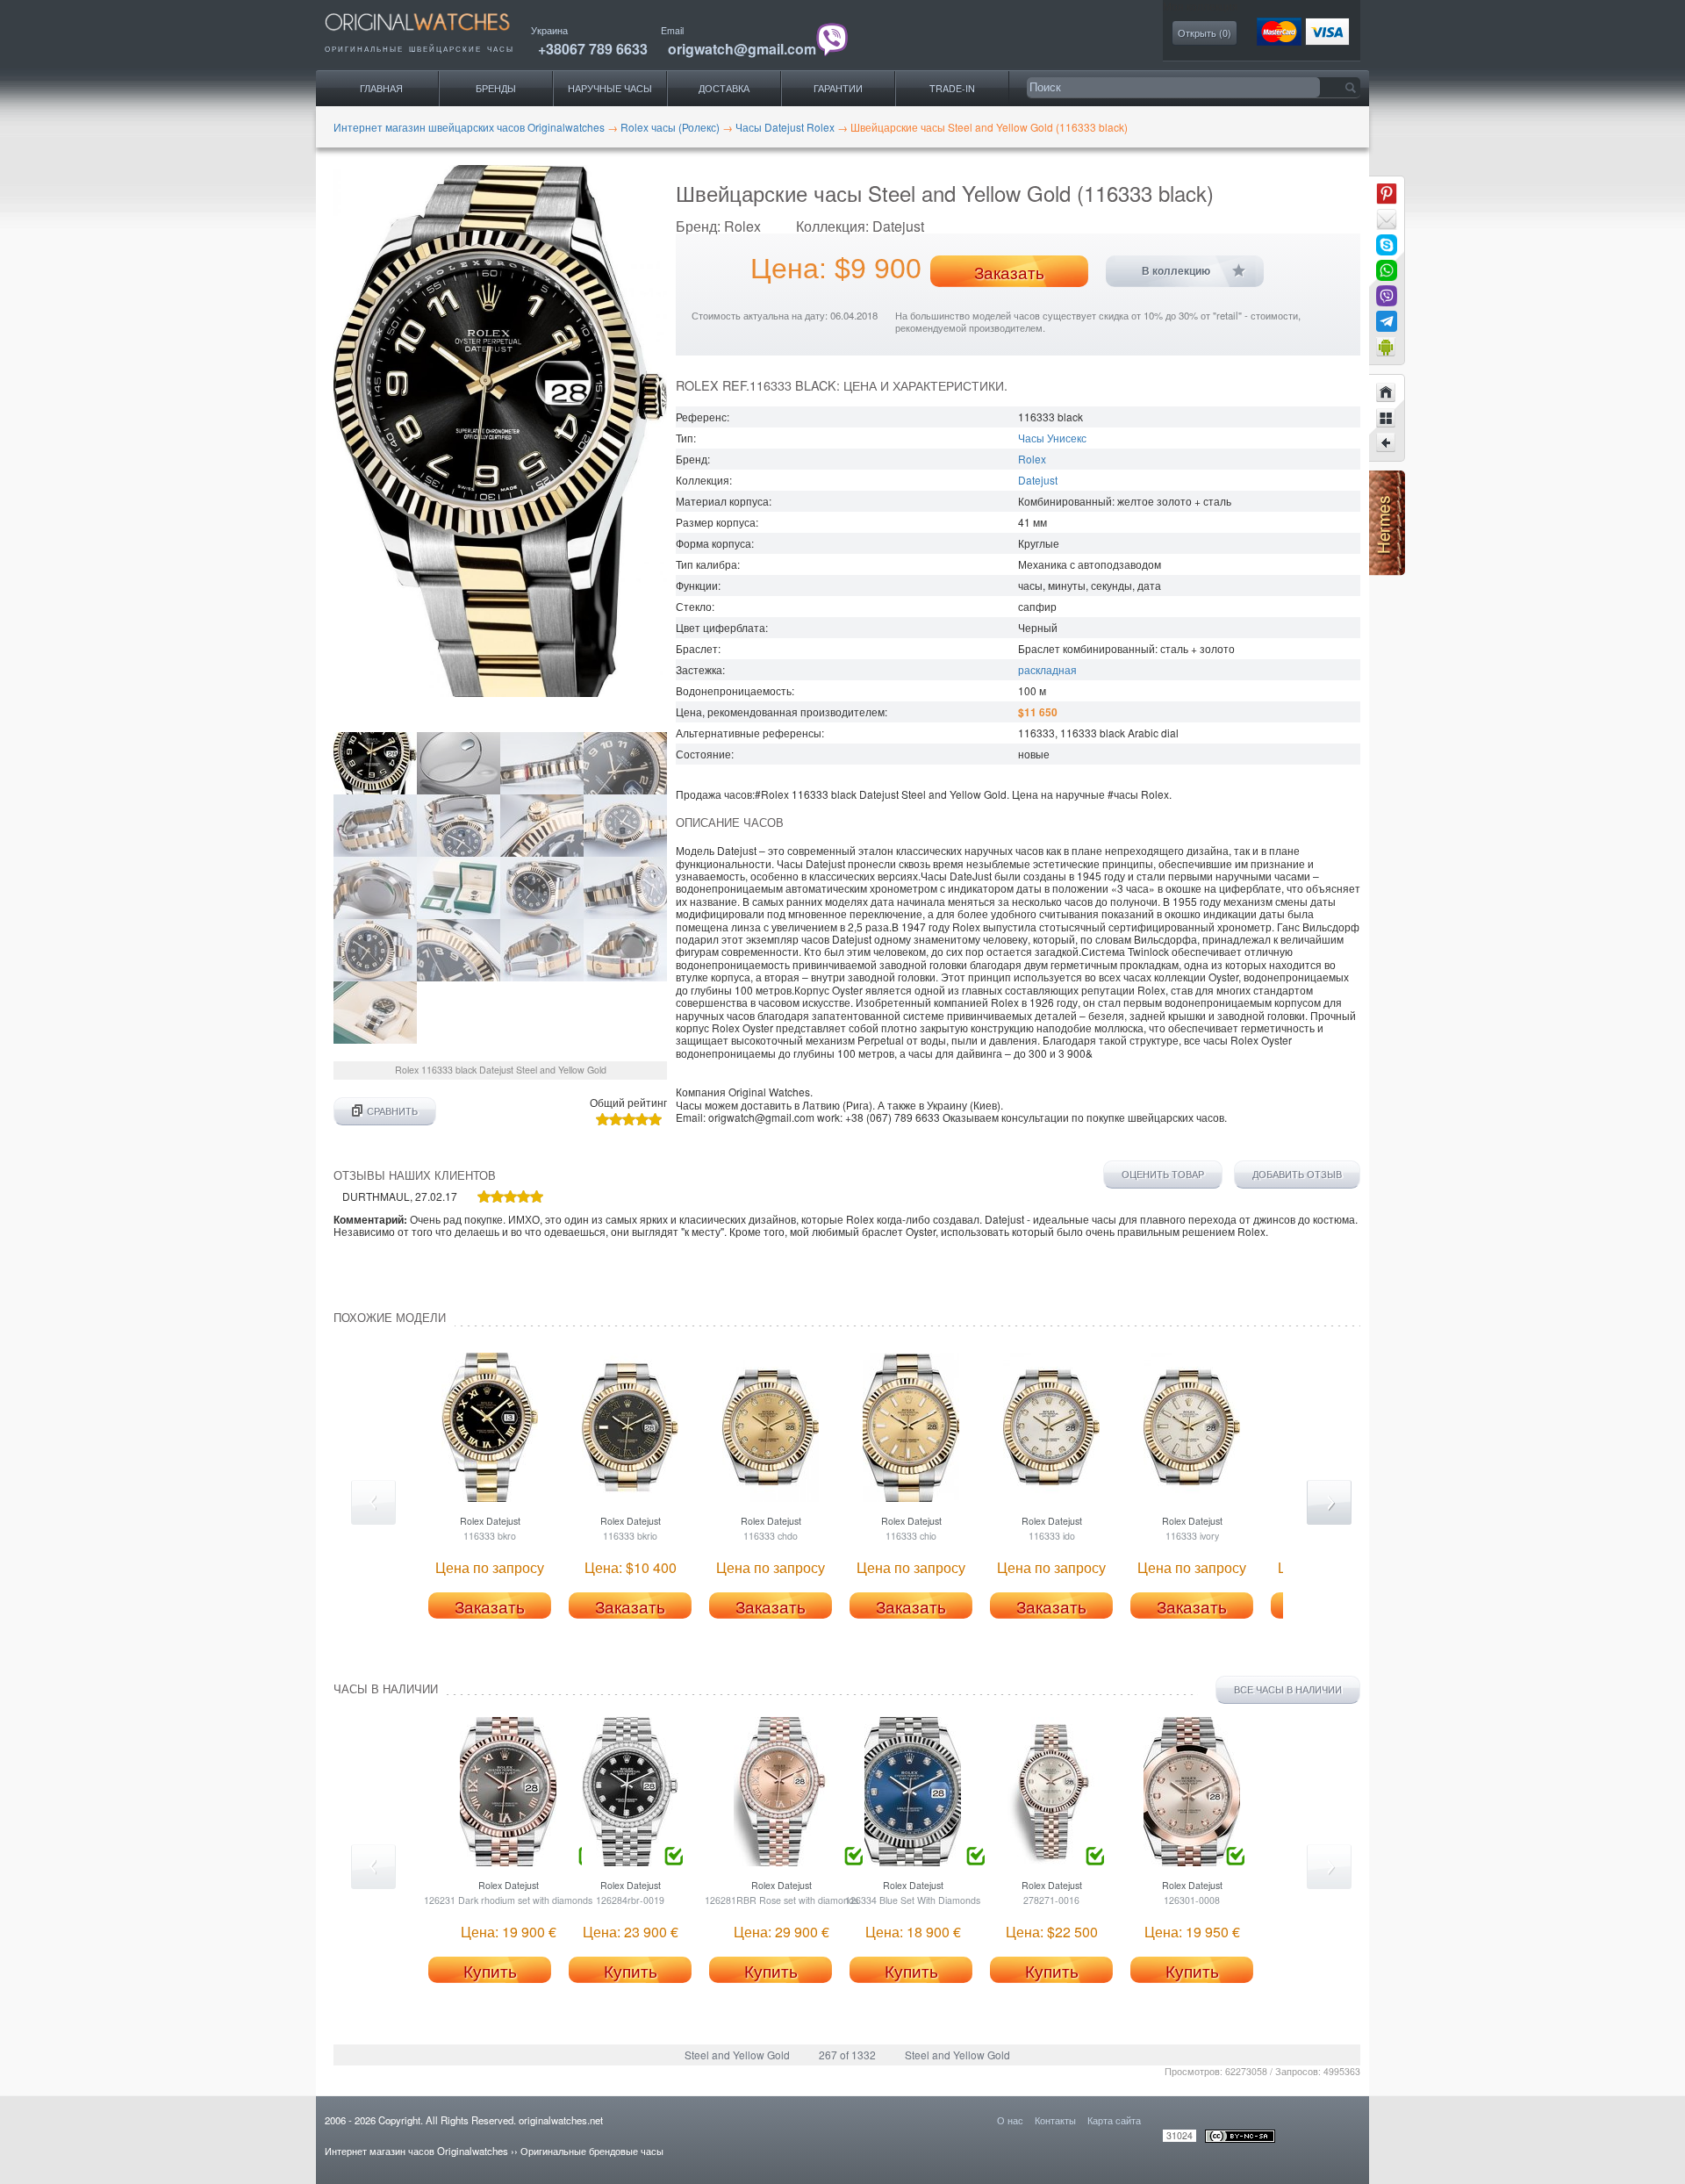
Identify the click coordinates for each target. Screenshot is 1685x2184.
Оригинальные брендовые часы (592, 2151)
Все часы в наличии (1288, 1689)
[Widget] (1387, 347)
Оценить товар (1163, 1175)
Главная (381, 88)
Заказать (1009, 272)
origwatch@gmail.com (742, 49)
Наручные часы (610, 88)
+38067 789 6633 (593, 49)
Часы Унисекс (1052, 438)
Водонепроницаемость (734, 690)
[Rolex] (1387, 418)
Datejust (1038, 480)
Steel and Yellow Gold (737, 2055)
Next (1329, 1502)
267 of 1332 (847, 2055)
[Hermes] (1387, 571)
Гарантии (838, 88)
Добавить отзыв (1297, 1175)
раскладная (1047, 669)
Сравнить (392, 1111)
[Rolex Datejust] (1387, 443)
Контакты (1055, 2120)
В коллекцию (1176, 271)
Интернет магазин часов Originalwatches (416, 2151)
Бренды (496, 88)
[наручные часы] (432, 36)
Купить (490, 1971)
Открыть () (1205, 33)
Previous (373, 1502)
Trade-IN (952, 88)
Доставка (724, 88)
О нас (1010, 2120)
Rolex (1032, 459)
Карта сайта (1114, 2120)
